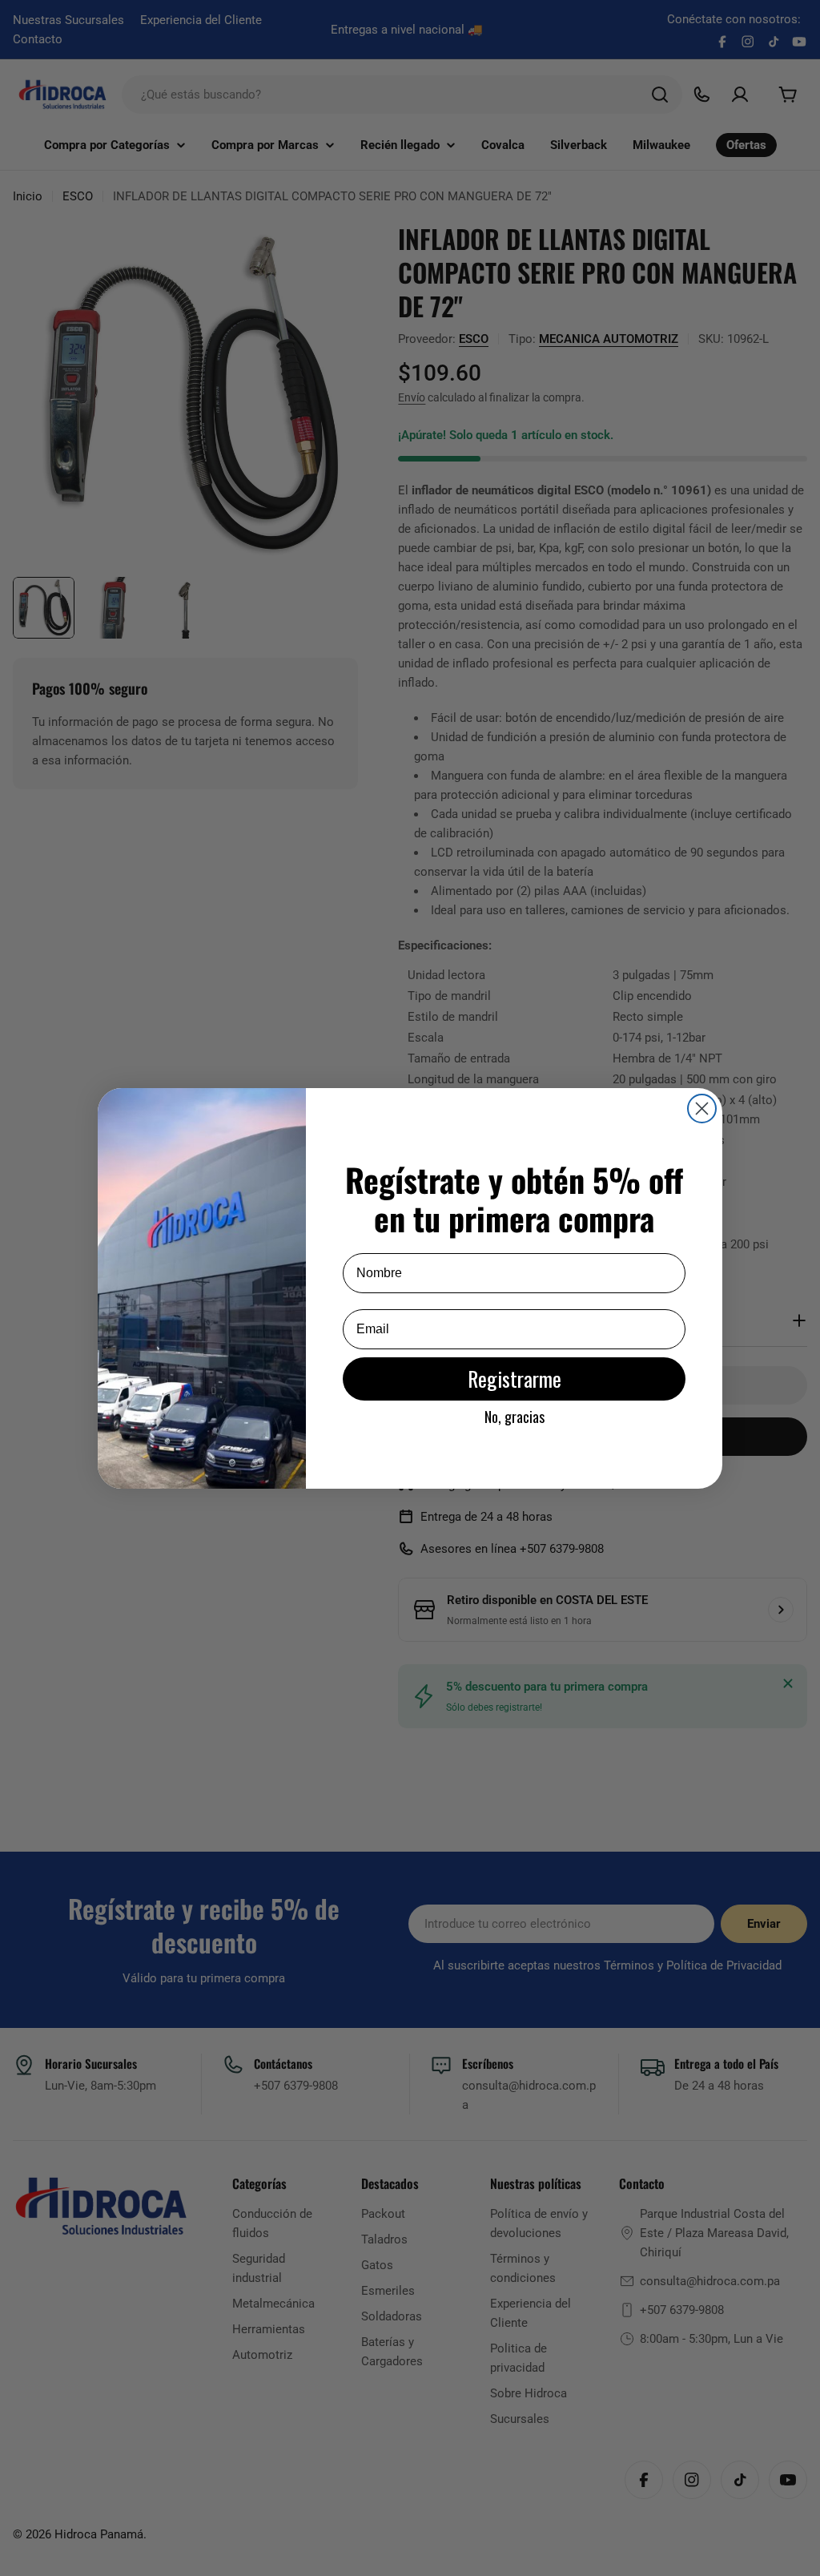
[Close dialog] (702, 1109)
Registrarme (515, 1379)
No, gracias (515, 1417)
